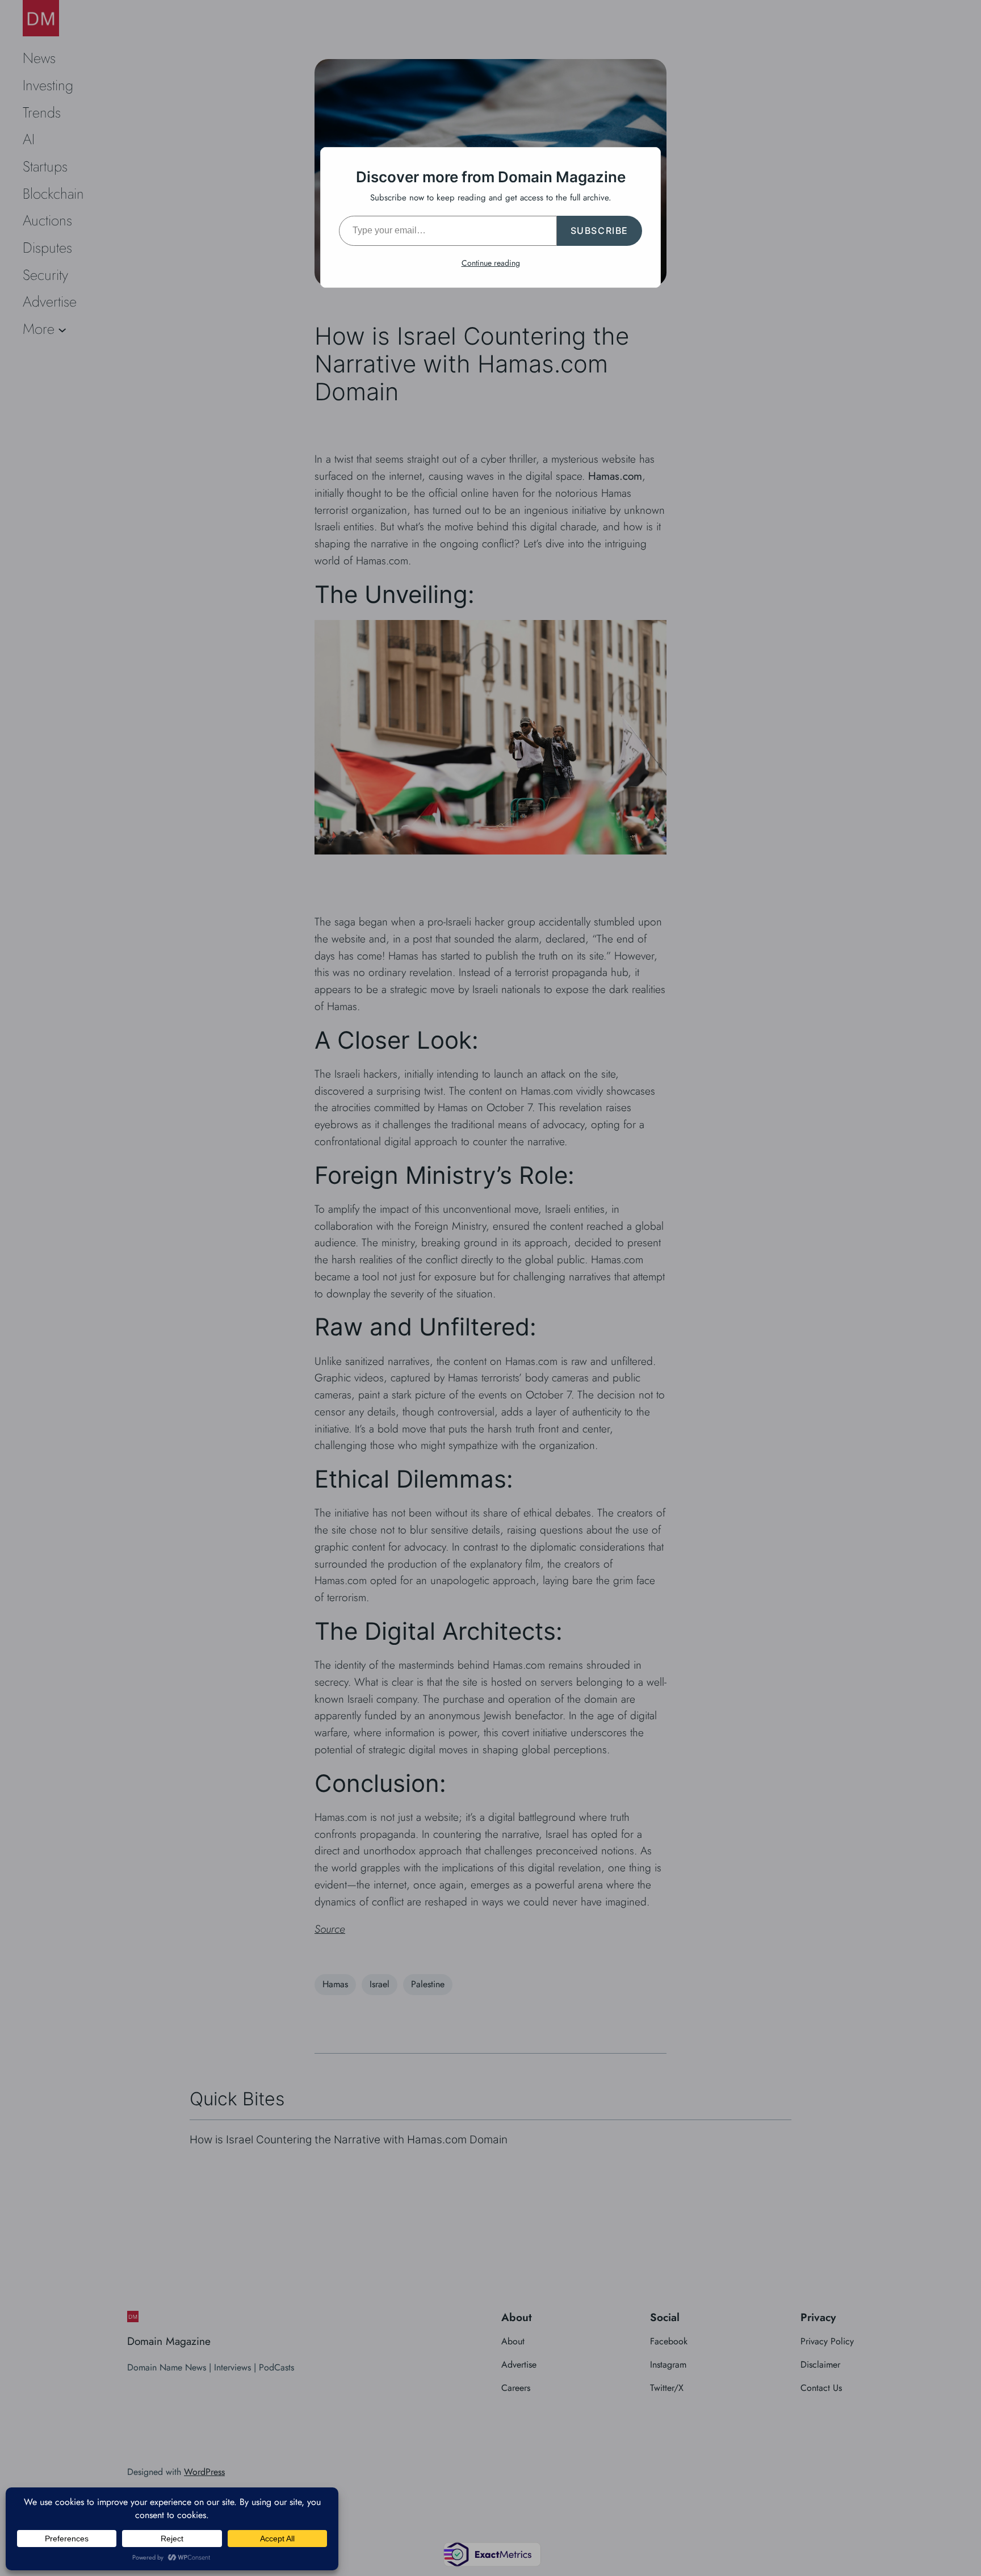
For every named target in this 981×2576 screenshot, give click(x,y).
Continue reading (491, 263)
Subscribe (599, 231)
